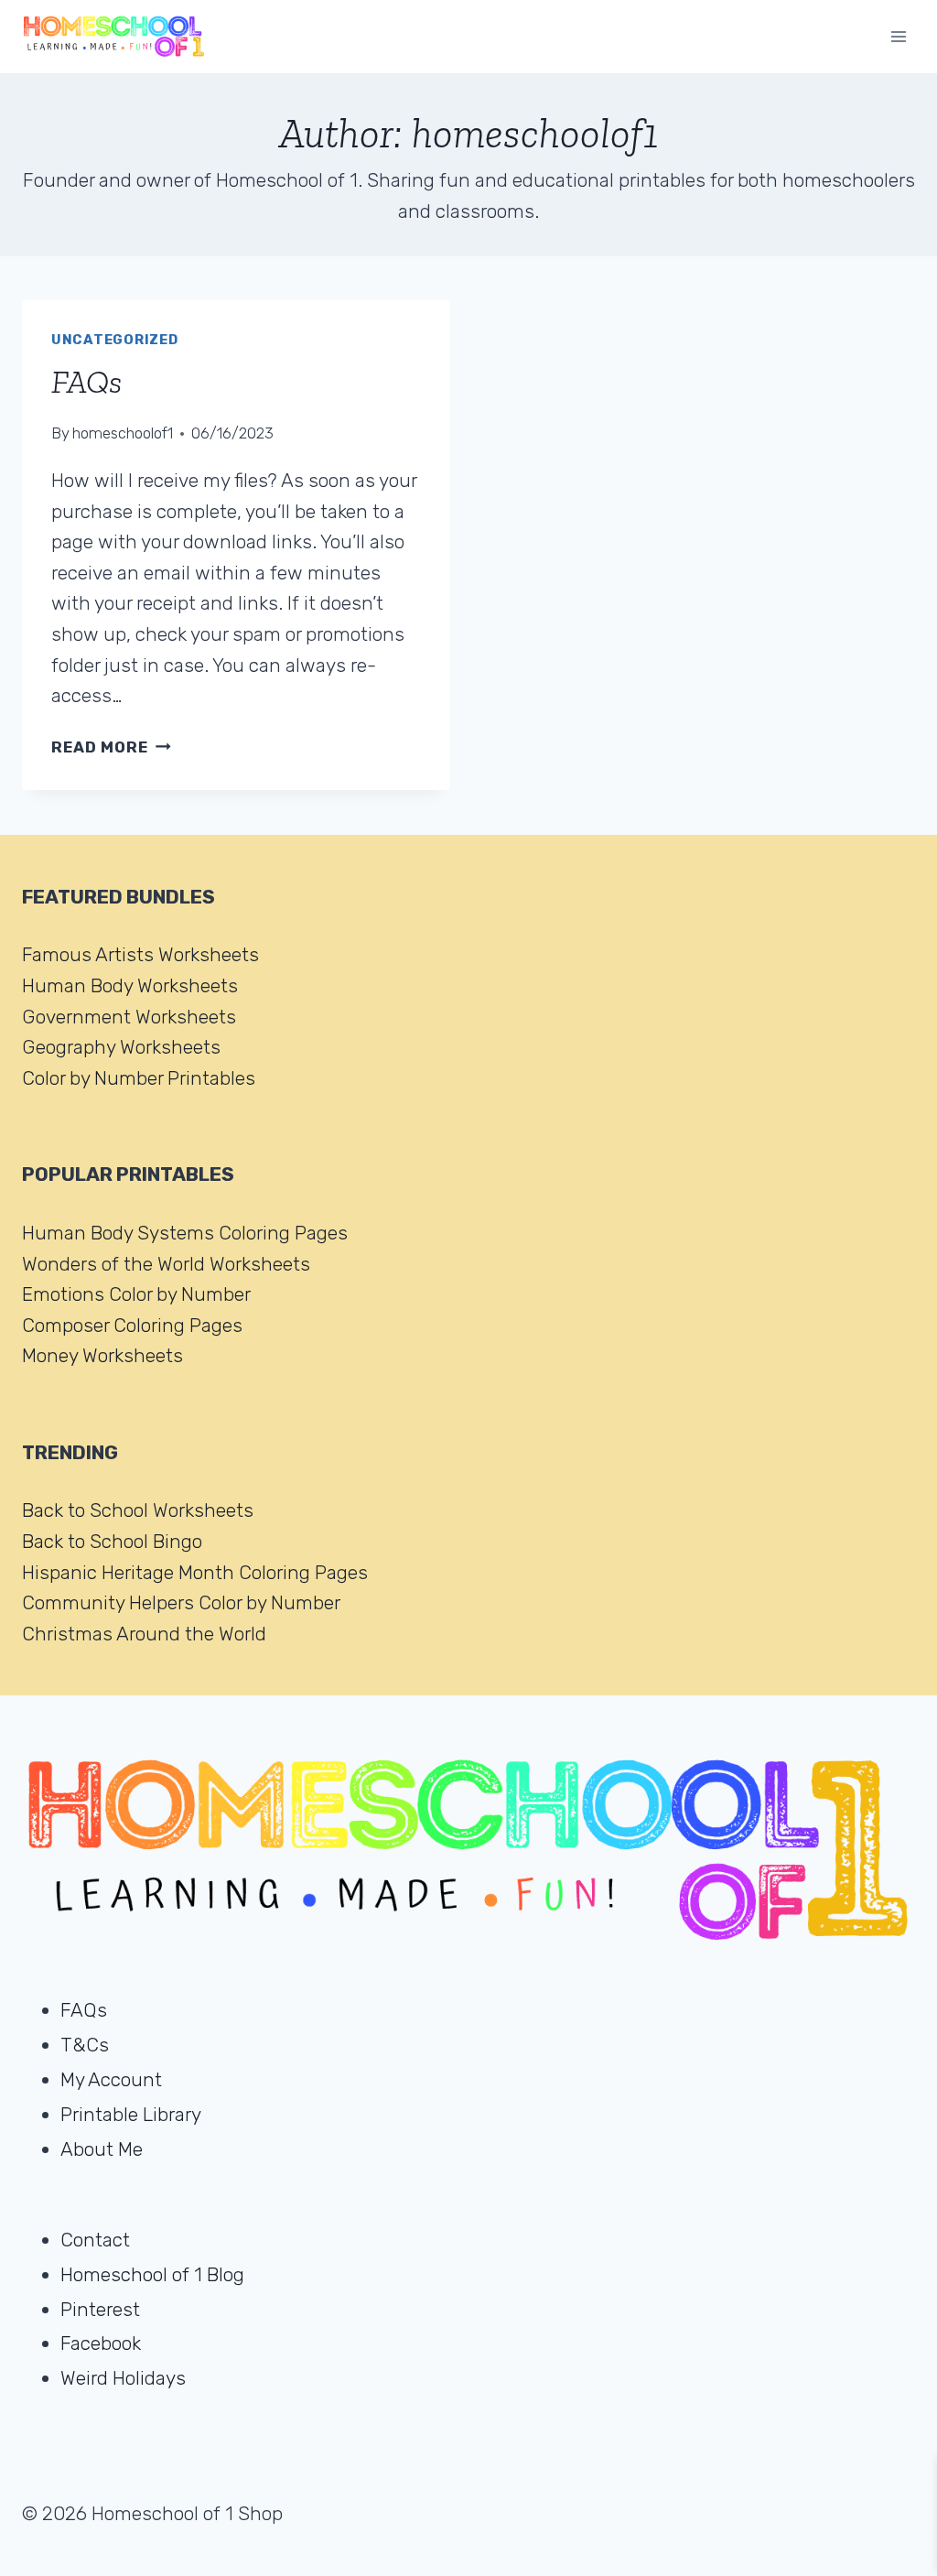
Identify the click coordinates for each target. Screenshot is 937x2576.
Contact (95, 2240)
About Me (102, 2149)
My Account (111, 2079)
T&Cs (85, 2045)
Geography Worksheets (121, 1047)
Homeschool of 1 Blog (152, 2274)
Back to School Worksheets (138, 1510)
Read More (111, 747)
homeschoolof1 (123, 433)
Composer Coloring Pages (132, 1325)
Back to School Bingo (112, 1541)
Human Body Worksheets (130, 985)
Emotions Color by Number (136, 1294)
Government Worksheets (129, 1017)
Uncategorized (115, 340)
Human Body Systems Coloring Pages (185, 1233)
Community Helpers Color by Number (181, 1602)
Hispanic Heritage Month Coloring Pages (195, 1572)
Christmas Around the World (144, 1634)
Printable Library (131, 2114)
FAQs (86, 382)
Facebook (101, 2343)
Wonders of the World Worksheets (166, 1264)
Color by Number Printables (139, 1078)
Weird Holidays (123, 2378)
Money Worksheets (102, 1355)
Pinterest (100, 2309)
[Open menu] (898, 36)
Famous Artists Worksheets (140, 954)
